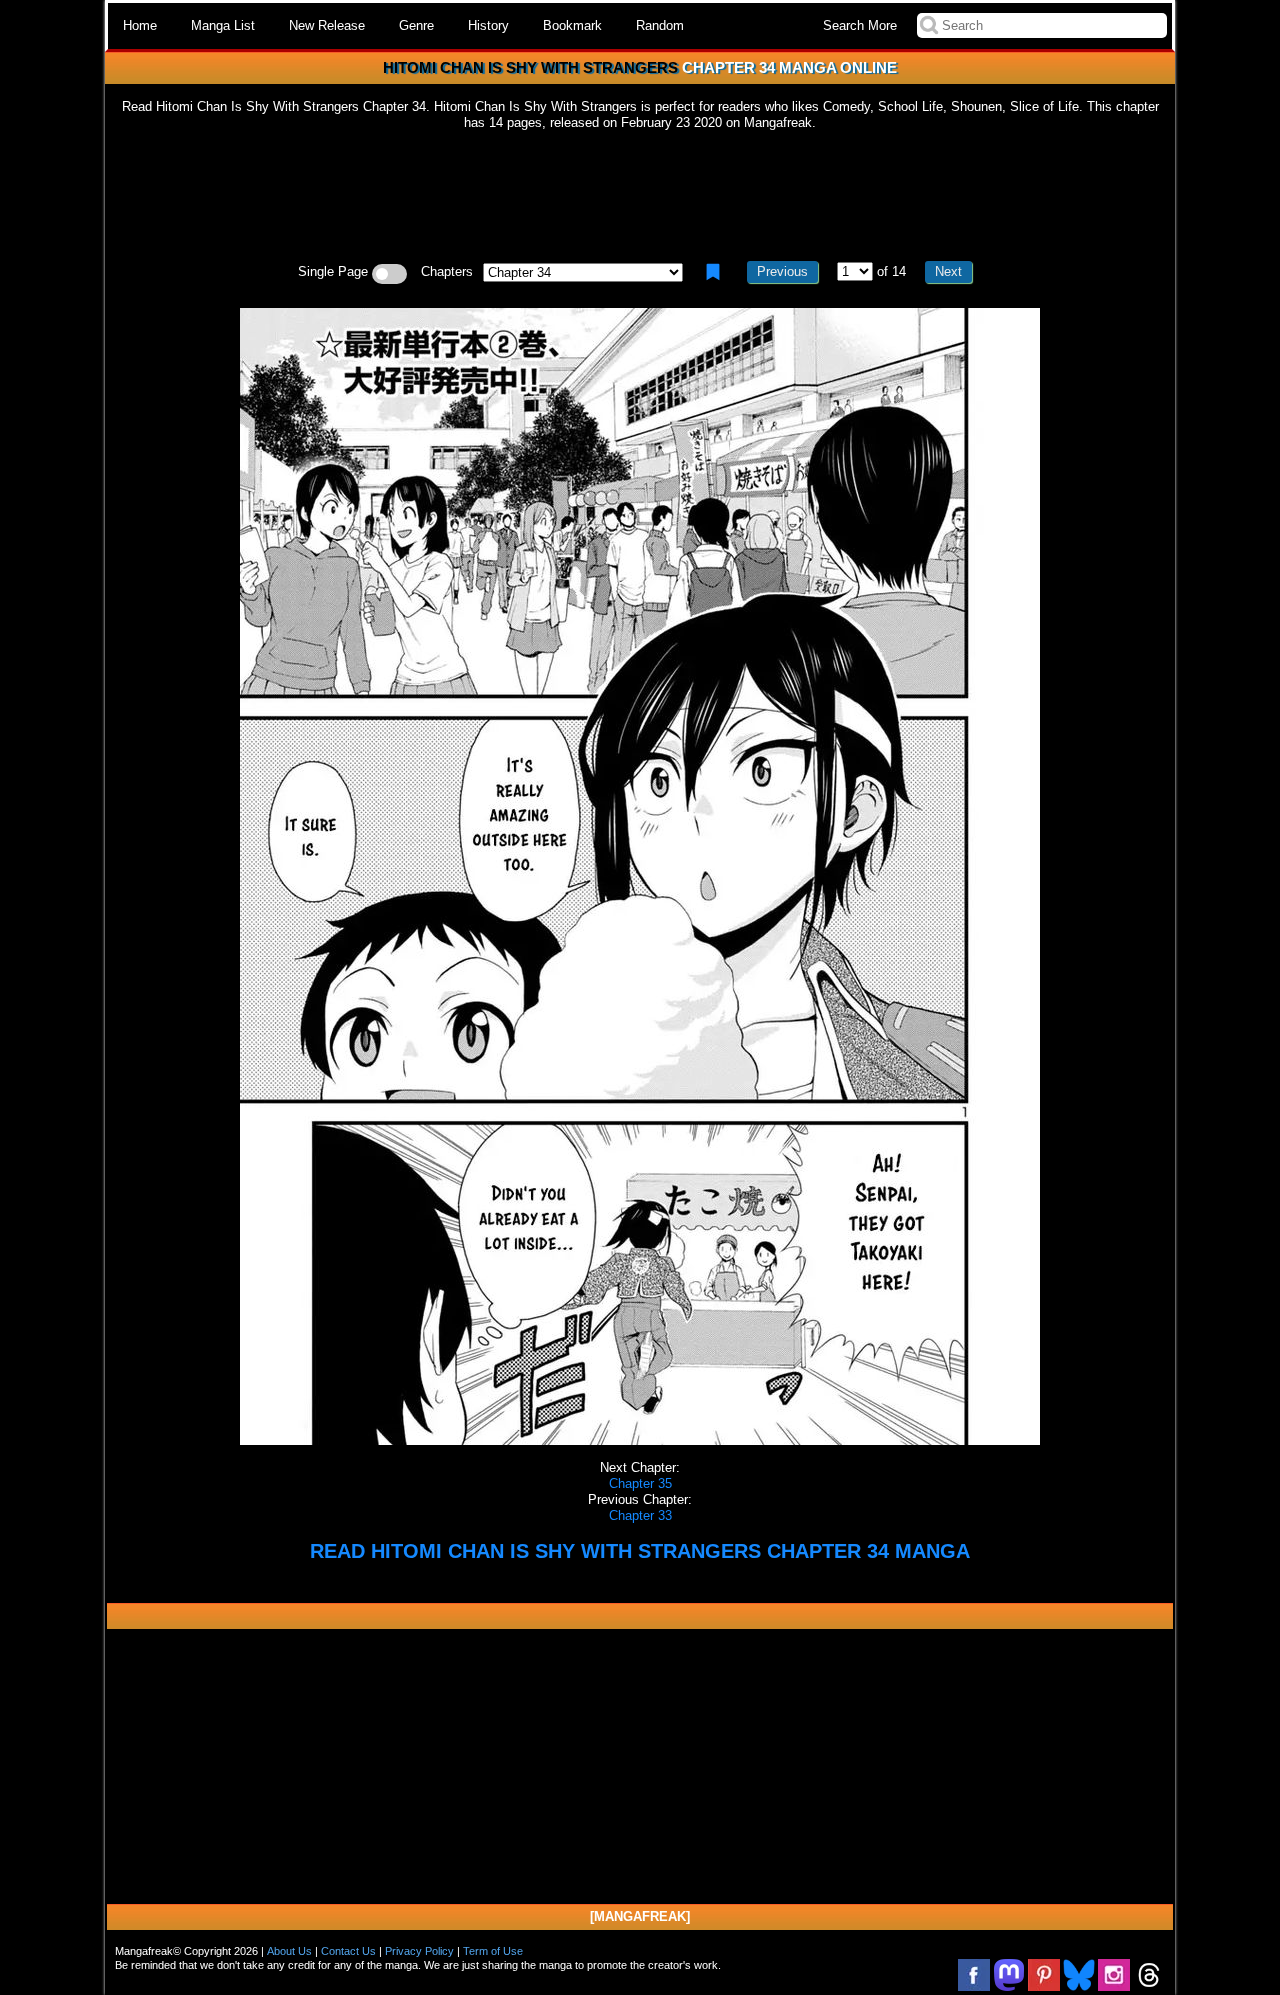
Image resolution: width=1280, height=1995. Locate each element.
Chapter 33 (640, 1515)
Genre (416, 25)
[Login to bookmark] (713, 272)
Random (660, 25)
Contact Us (348, 1951)
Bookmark (572, 25)
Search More (860, 25)
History (488, 25)
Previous (782, 271)
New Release (327, 25)
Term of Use (493, 1951)
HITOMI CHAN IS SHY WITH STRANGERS (530, 67)
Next (948, 271)
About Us (289, 1951)
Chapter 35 (640, 1483)
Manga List (223, 25)
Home (140, 25)
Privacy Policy (419, 1951)
